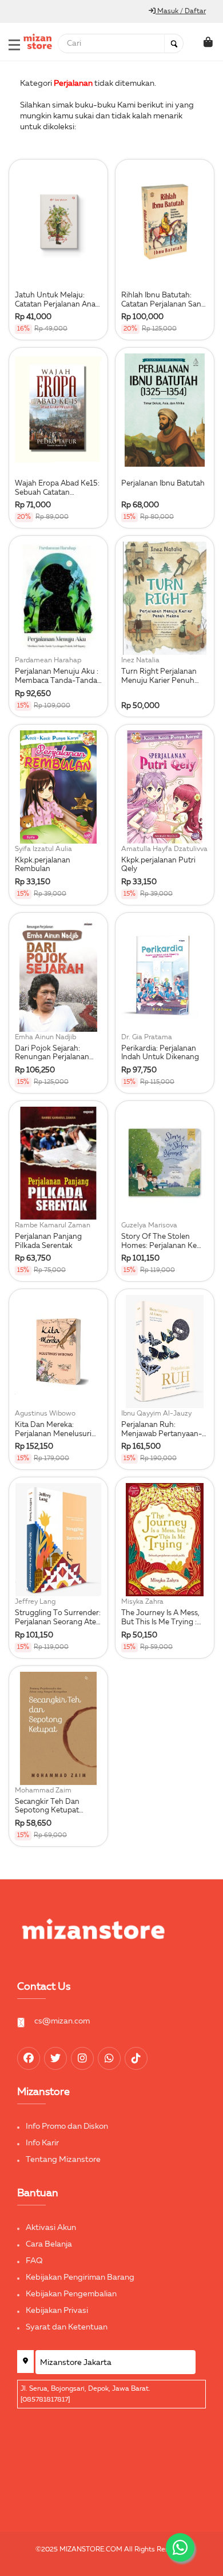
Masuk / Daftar (181, 11)
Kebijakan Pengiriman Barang (80, 2277)
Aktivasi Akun (51, 2228)
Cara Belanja (49, 2244)
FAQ (34, 2261)
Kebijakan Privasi (57, 2311)
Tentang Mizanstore (63, 2160)
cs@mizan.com (62, 2021)
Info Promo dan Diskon (67, 2126)
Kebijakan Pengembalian (71, 2294)
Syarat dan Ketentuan (67, 2327)
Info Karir (42, 2143)
